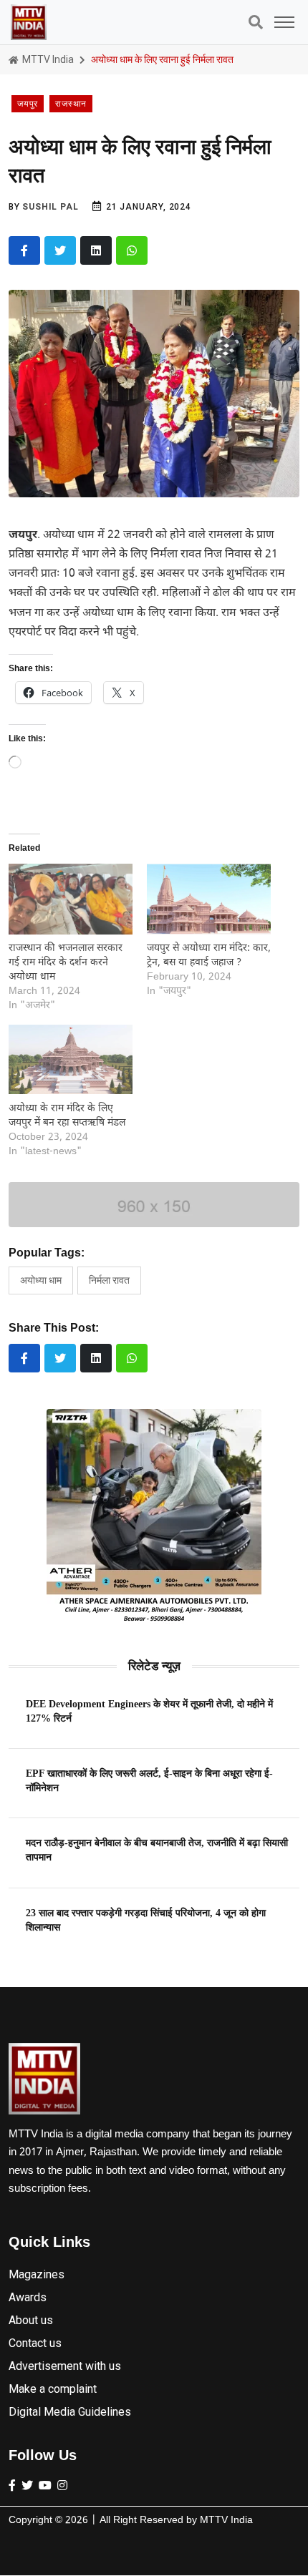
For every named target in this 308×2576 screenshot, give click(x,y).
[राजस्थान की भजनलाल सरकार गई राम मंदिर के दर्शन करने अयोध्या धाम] (71, 899)
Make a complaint (53, 2389)
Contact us (35, 2343)
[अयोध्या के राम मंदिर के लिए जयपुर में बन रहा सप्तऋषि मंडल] (71, 1059)
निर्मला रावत (109, 1280)
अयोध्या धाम (41, 1280)
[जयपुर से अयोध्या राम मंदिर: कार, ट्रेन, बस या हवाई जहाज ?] (209, 899)
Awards (28, 2297)
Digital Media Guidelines (70, 2412)
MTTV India (47, 59)
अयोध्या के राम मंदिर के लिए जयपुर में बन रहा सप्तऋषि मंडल (67, 1116)
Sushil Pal (50, 207)
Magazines (37, 2274)
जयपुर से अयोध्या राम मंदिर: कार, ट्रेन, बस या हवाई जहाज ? (209, 956)
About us (31, 2320)
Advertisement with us (65, 2366)
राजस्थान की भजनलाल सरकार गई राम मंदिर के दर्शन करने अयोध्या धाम (66, 963)
